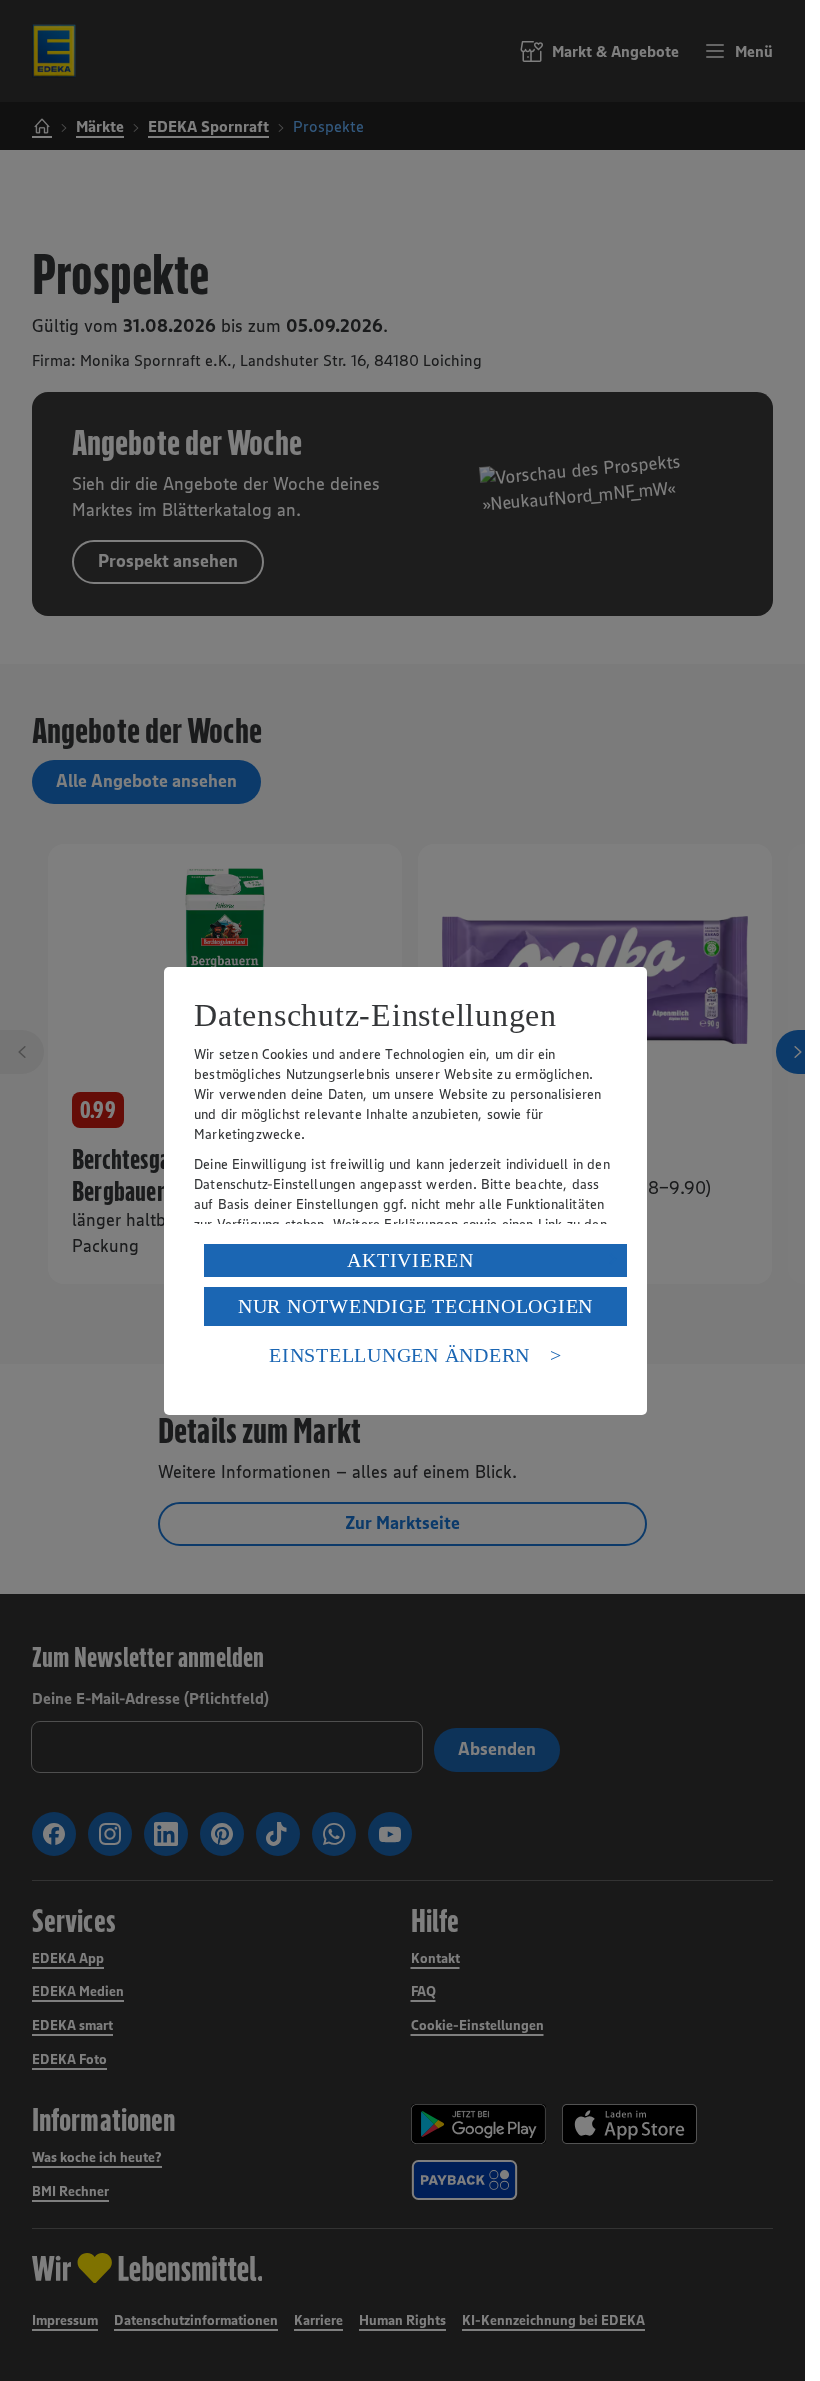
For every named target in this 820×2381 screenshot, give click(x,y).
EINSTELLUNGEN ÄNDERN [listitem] (399, 1355)
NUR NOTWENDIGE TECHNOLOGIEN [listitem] (415, 1306)
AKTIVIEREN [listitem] (410, 1260)
